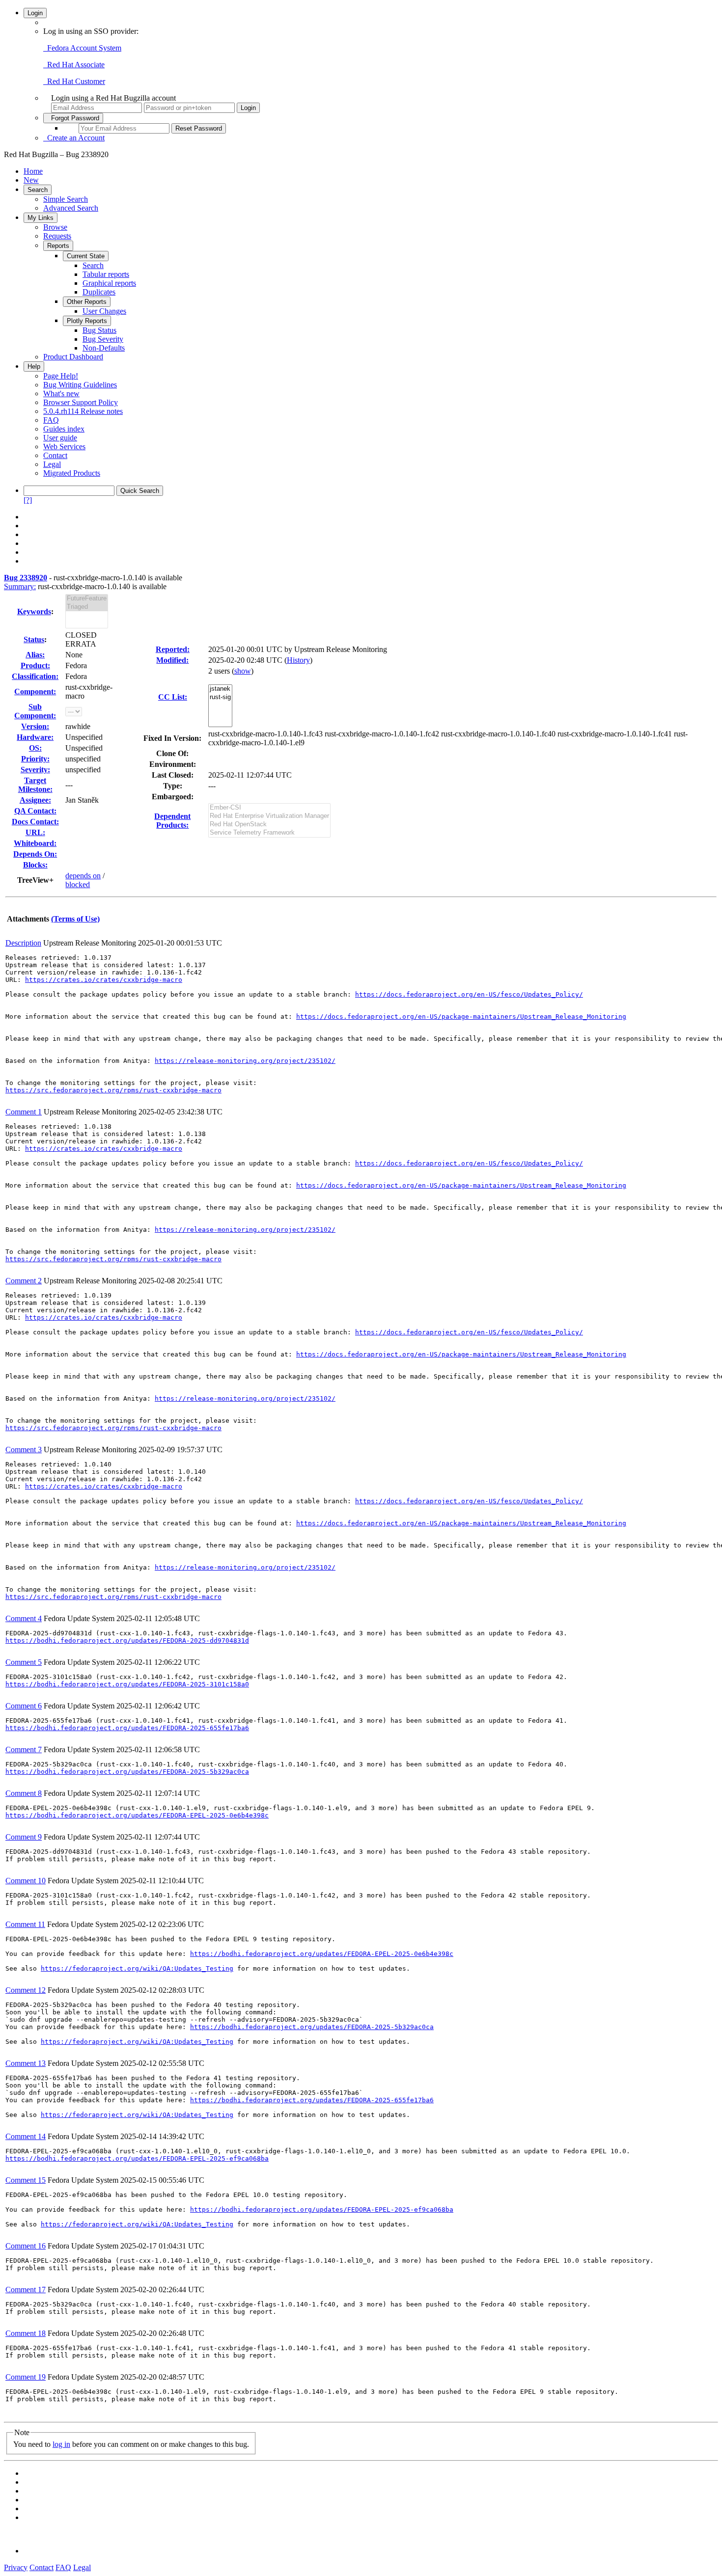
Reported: (173, 649)
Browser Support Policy (81, 402)
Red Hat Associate (74, 65)
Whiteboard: (35, 843)
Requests (57, 236)
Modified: (172, 660)
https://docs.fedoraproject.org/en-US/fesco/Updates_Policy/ (469, 994)
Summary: (20, 586)
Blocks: (35, 865)
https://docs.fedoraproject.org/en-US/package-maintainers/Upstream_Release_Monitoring (461, 1017)
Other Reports (87, 302)
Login (35, 13)
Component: (35, 691)
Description (23, 943)
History (298, 660)
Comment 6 (24, 1706)
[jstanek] (220, 689)
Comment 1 (24, 1112)
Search (38, 190)
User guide (60, 438)
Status (34, 639)
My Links (41, 218)
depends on (83, 876)
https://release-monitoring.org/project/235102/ (245, 1061)
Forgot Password (73, 118)
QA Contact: (35, 811)
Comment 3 (24, 1450)
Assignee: (35, 800)
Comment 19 (26, 2377)
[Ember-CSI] (269, 808)
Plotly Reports (87, 321)
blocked (78, 884)
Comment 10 (26, 1881)
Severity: (35, 770)
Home (33, 171)
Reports (58, 246)
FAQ (51, 420)
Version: (35, 726)
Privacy (16, 2567)
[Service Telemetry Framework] (269, 833)
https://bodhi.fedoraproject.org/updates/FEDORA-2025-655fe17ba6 (127, 1728)
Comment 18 (26, 2333)
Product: (35, 665)
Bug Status (99, 330)
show (243, 671)
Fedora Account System (82, 48)
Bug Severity (103, 339)
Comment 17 (26, 2290)
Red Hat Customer (74, 81)
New (31, 180)
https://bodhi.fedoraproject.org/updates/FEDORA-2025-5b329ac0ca (127, 1772)
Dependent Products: (172, 821)
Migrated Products (72, 473)
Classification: (35, 676)
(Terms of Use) (75, 919)
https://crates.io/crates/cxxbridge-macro (104, 980)
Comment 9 (24, 1837)
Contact (55, 455)
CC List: (173, 697)
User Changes (104, 311)
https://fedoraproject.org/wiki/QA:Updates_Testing (137, 1968)
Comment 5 (24, 1662)
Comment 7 (24, 1749)
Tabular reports (106, 274)
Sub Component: (35, 711)
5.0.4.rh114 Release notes (83, 411)
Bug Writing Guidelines (80, 385)
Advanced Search (71, 208)
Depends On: (35, 854)
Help (34, 366)
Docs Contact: (35, 822)
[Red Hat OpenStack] (269, 825)
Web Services (64, 447)
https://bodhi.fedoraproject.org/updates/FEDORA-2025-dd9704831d (127, 1641)
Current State (86, 256)
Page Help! (61, 376)
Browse (55, 227)
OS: (35, 748)
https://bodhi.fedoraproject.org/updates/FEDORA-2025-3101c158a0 (127, 1684)
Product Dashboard (73, 357)
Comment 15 (26, 2180)
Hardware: (35, 737)
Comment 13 (26, 2063)
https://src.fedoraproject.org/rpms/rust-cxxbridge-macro (113, 1090)
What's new (61, 393)
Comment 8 (24, 1793)
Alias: (35, 655)
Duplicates (99, 292)
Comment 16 (26, 2246)
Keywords (34, 611)
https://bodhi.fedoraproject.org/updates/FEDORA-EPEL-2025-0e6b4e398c (137, 1815)
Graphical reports (109, 283)
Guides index (64, 429)
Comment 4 (24, 1618)
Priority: (35, 759)
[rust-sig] (220, 697)
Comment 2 (24, 1281)
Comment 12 (26, 1990)
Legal (52, 464)
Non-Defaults (104, 348)
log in (61, 2444)
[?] (28, 500)
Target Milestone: (35, 785)
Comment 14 (26, 2136)
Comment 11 (25, 1924)
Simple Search (66, 199)
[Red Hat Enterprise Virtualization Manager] (269, 816)
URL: (35, 832)
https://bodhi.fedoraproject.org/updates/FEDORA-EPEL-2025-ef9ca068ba (137, 2158)
